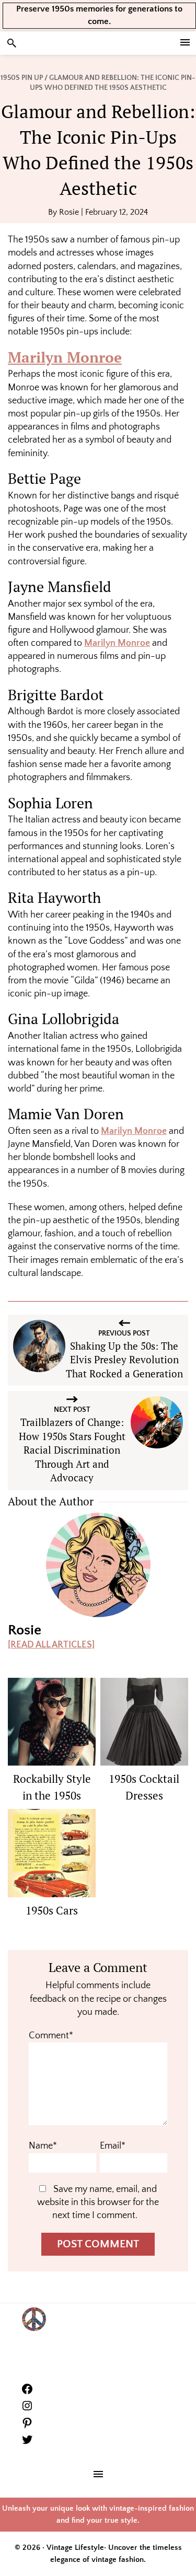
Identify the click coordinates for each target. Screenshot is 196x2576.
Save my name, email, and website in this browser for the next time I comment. (98, 2202)
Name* (43, 2146)
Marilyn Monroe (65, 357)
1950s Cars (52, 1910)
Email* (113, 2146)
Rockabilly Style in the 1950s (52, 1787)
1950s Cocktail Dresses (144, 1787)
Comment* (51, 2036)
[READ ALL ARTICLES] (51, 1645)
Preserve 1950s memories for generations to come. (99, 15)
